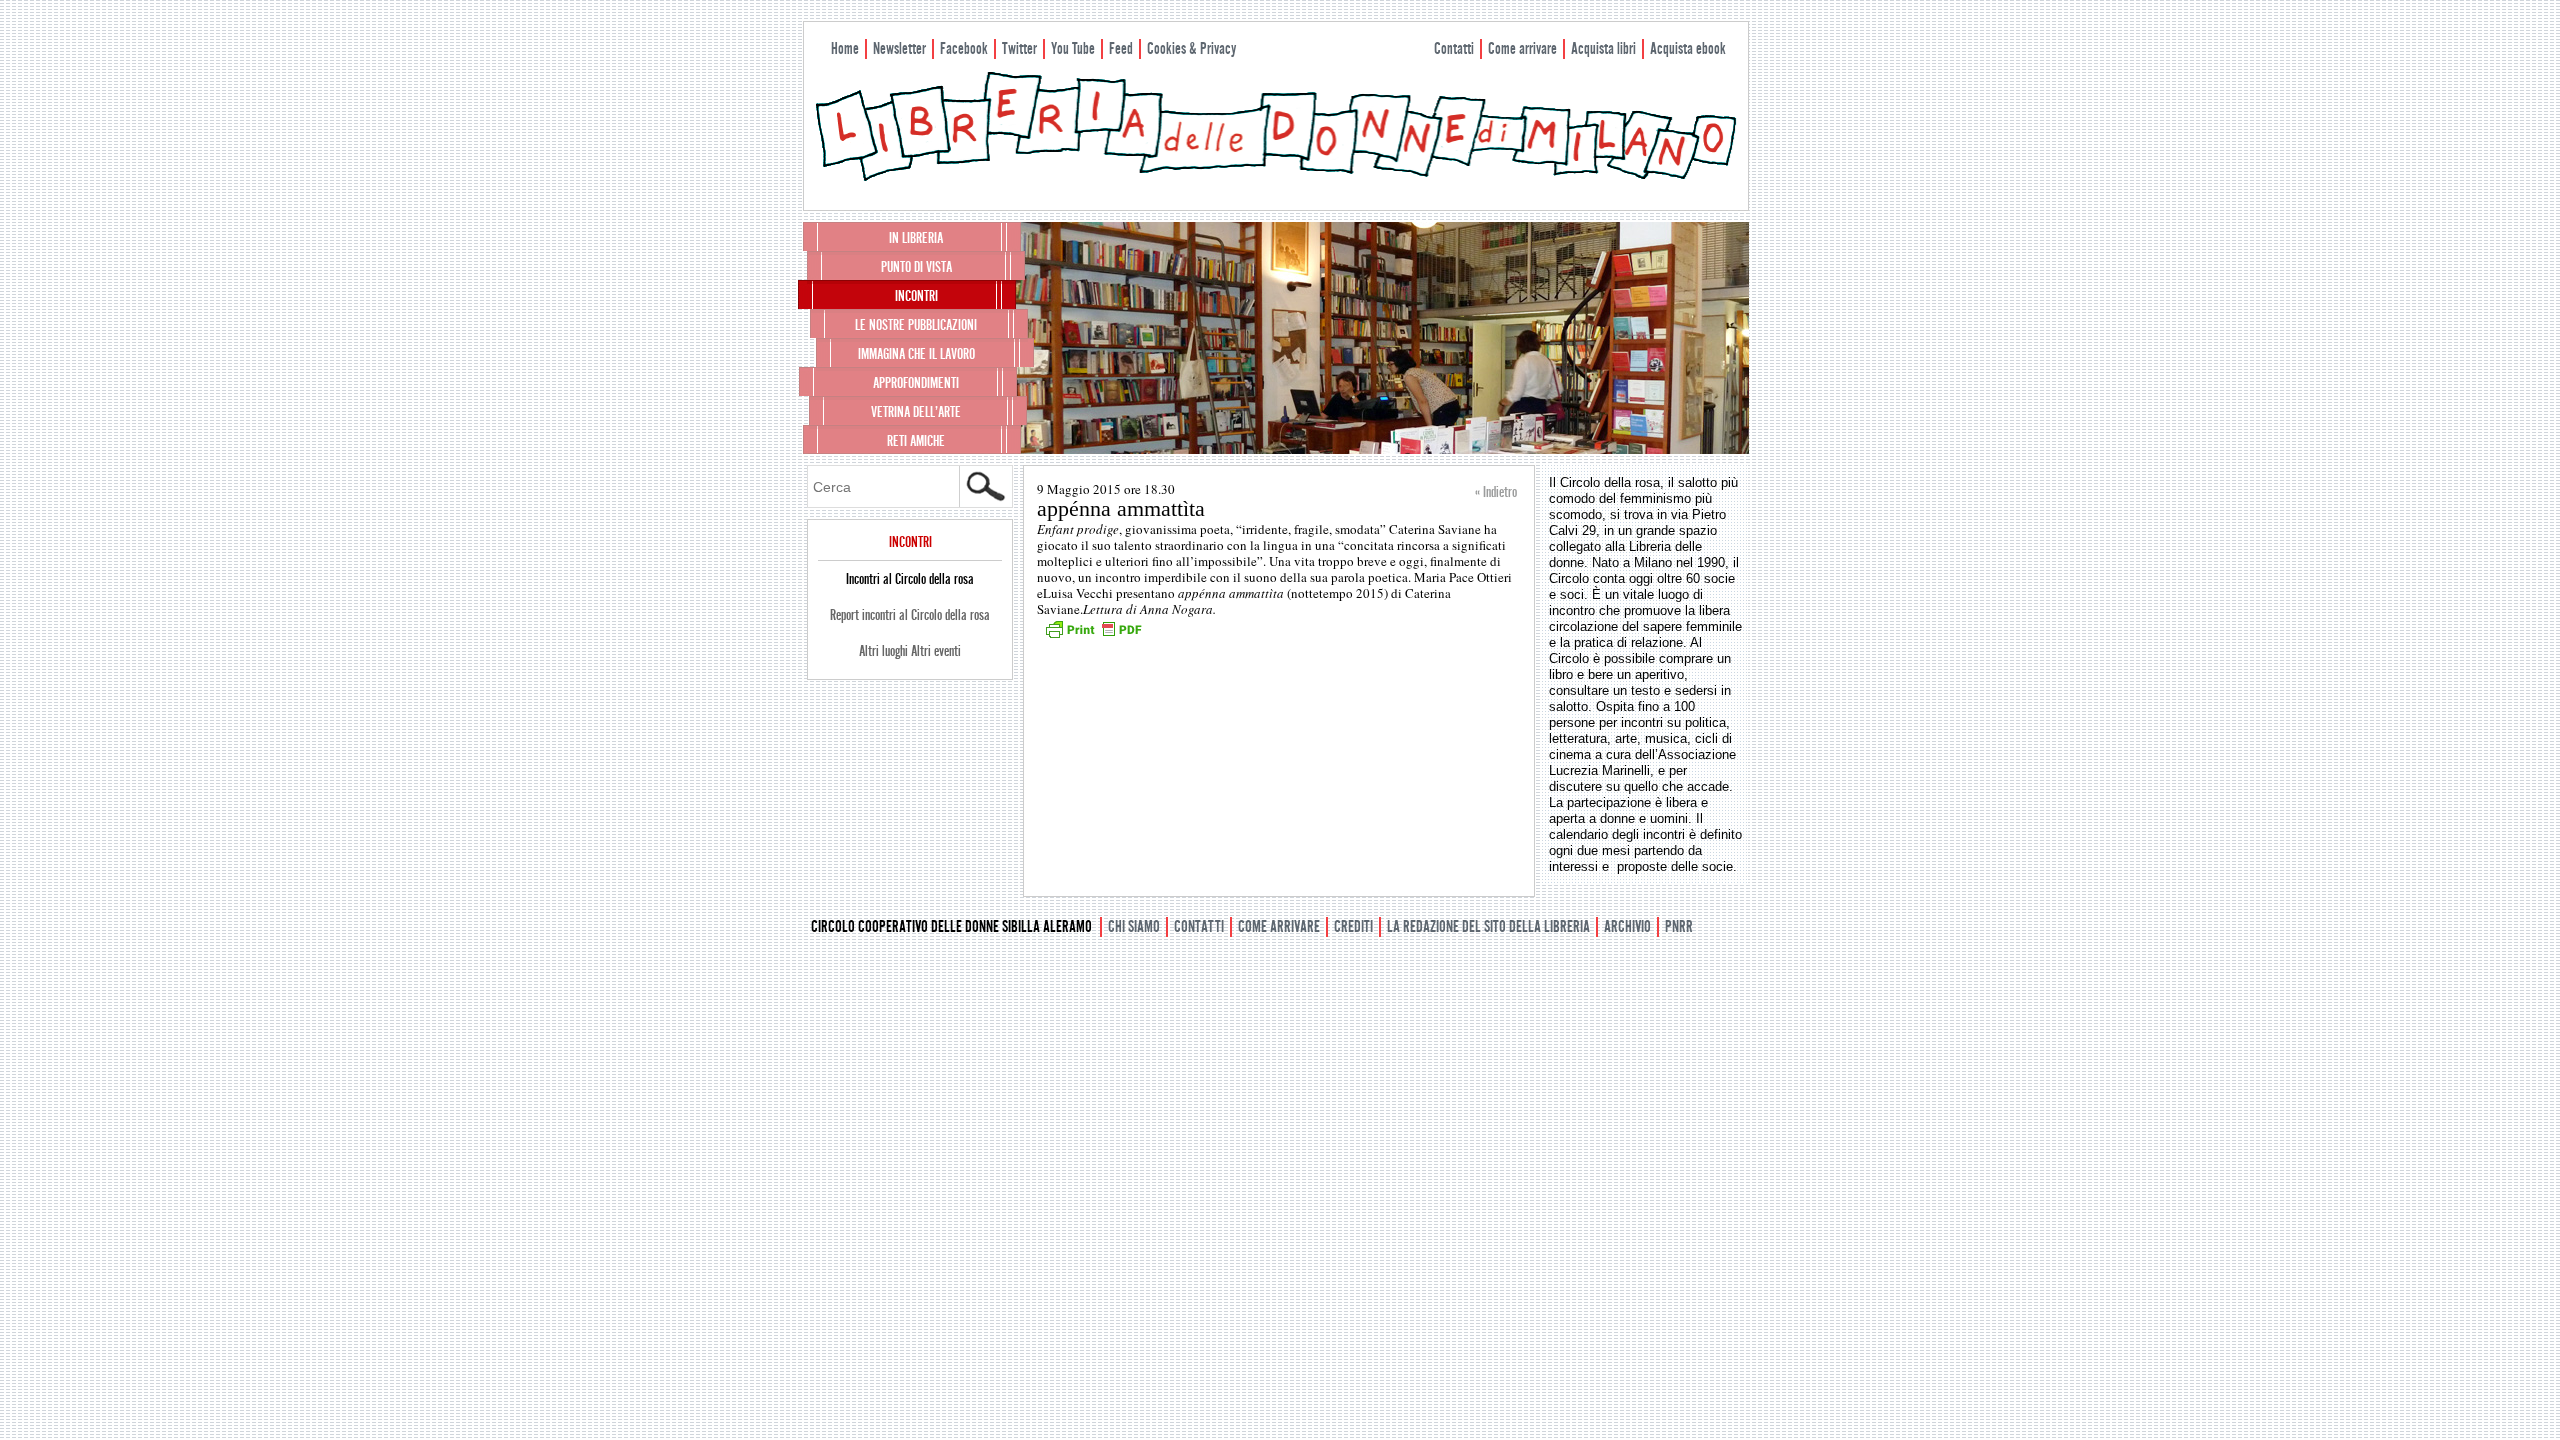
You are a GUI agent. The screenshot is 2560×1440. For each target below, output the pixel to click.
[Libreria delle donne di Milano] (1276, 177)
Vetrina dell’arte (916, 412)
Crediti (1353, 926)
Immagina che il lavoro (916, 354)
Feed (1121, 48)
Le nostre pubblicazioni (916, 325)
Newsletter (899, 48)
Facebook (964, 48)
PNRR (1679, 926)
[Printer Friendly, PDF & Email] (1093, 636)
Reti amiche (916, 441)
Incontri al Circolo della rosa (910, 579)
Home (845, 48)
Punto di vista (916, 267)
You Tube (1073, 48)
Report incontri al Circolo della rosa (910, 615)
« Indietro (1496, 492)
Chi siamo (1134, 926)
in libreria (916, 238)
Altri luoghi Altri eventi (910, 651)
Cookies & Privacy (1191, 48)
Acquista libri (1603, 48)
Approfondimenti (916, 383)
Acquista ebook (1688, 48)
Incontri (916, 296)
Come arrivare (1522, 48)
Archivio (1627, 926)
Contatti (1454, 48)
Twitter (1019, 48)
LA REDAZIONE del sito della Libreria (1488, 926)
